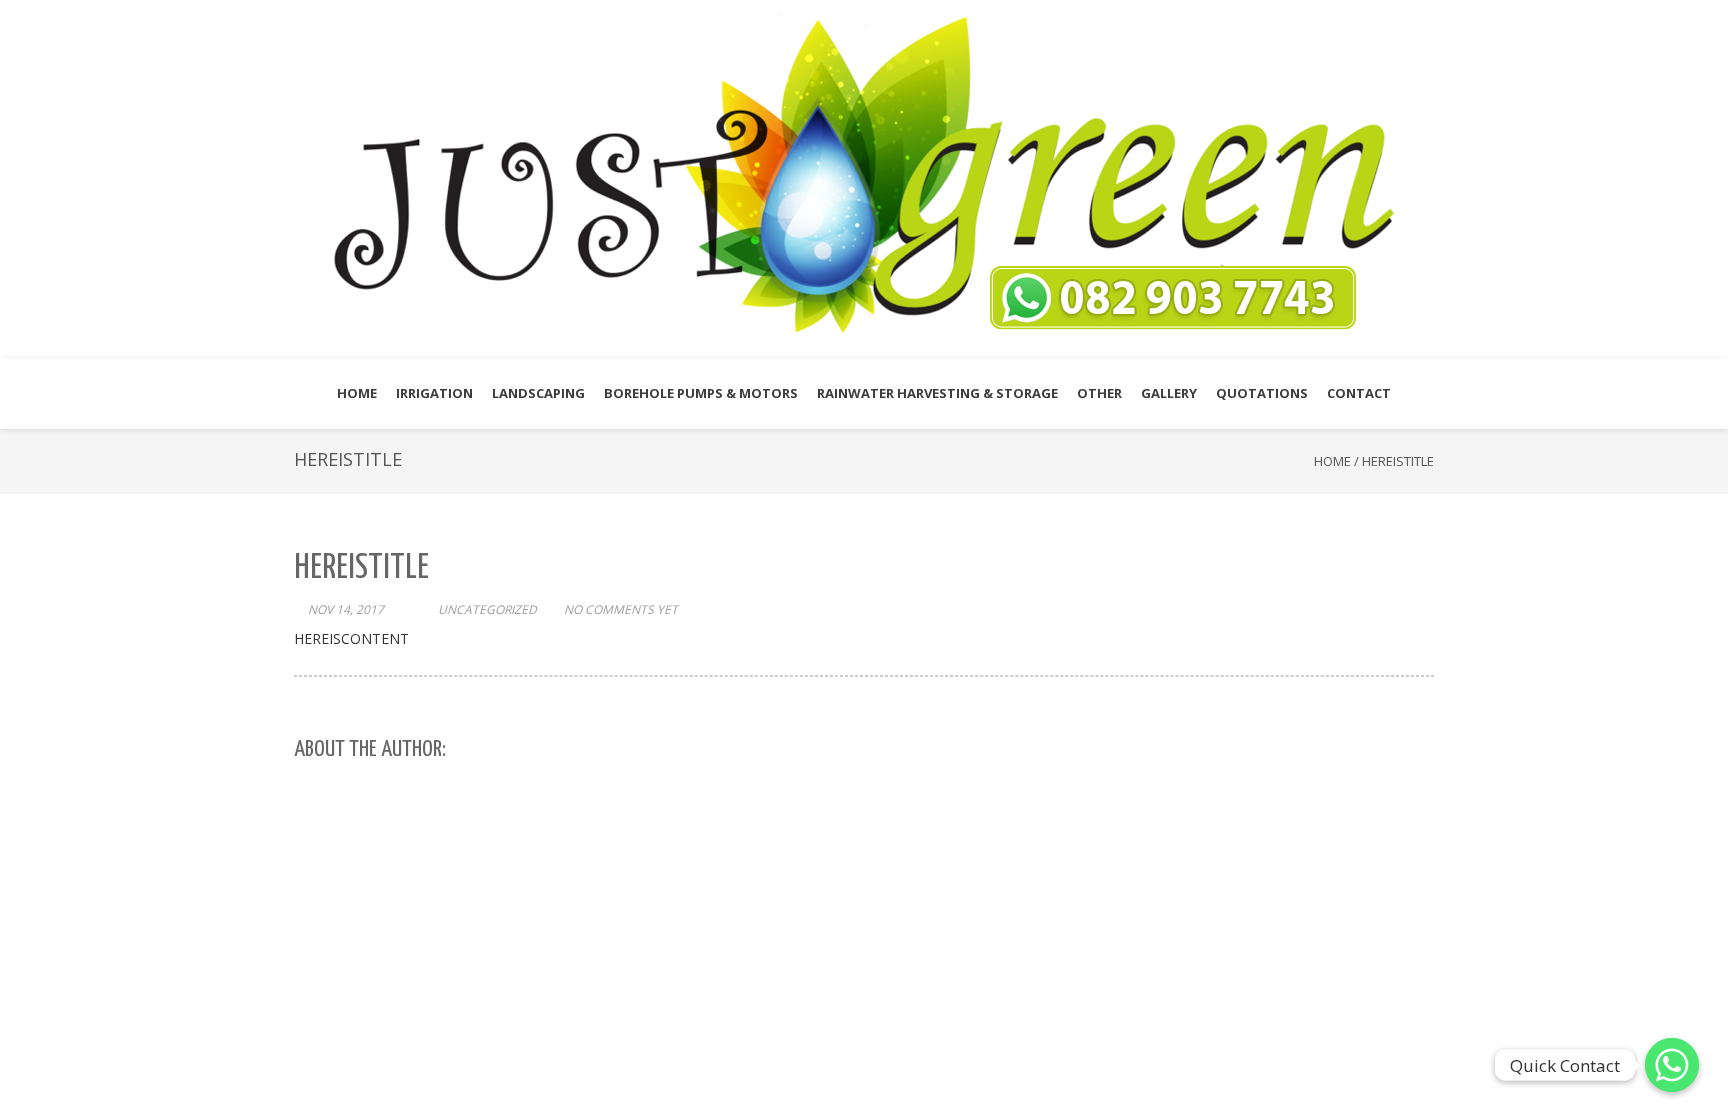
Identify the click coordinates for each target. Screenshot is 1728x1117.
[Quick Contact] (1672, 1065)
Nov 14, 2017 (346, 609)
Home (1332, 461)
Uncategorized (487, 609)
